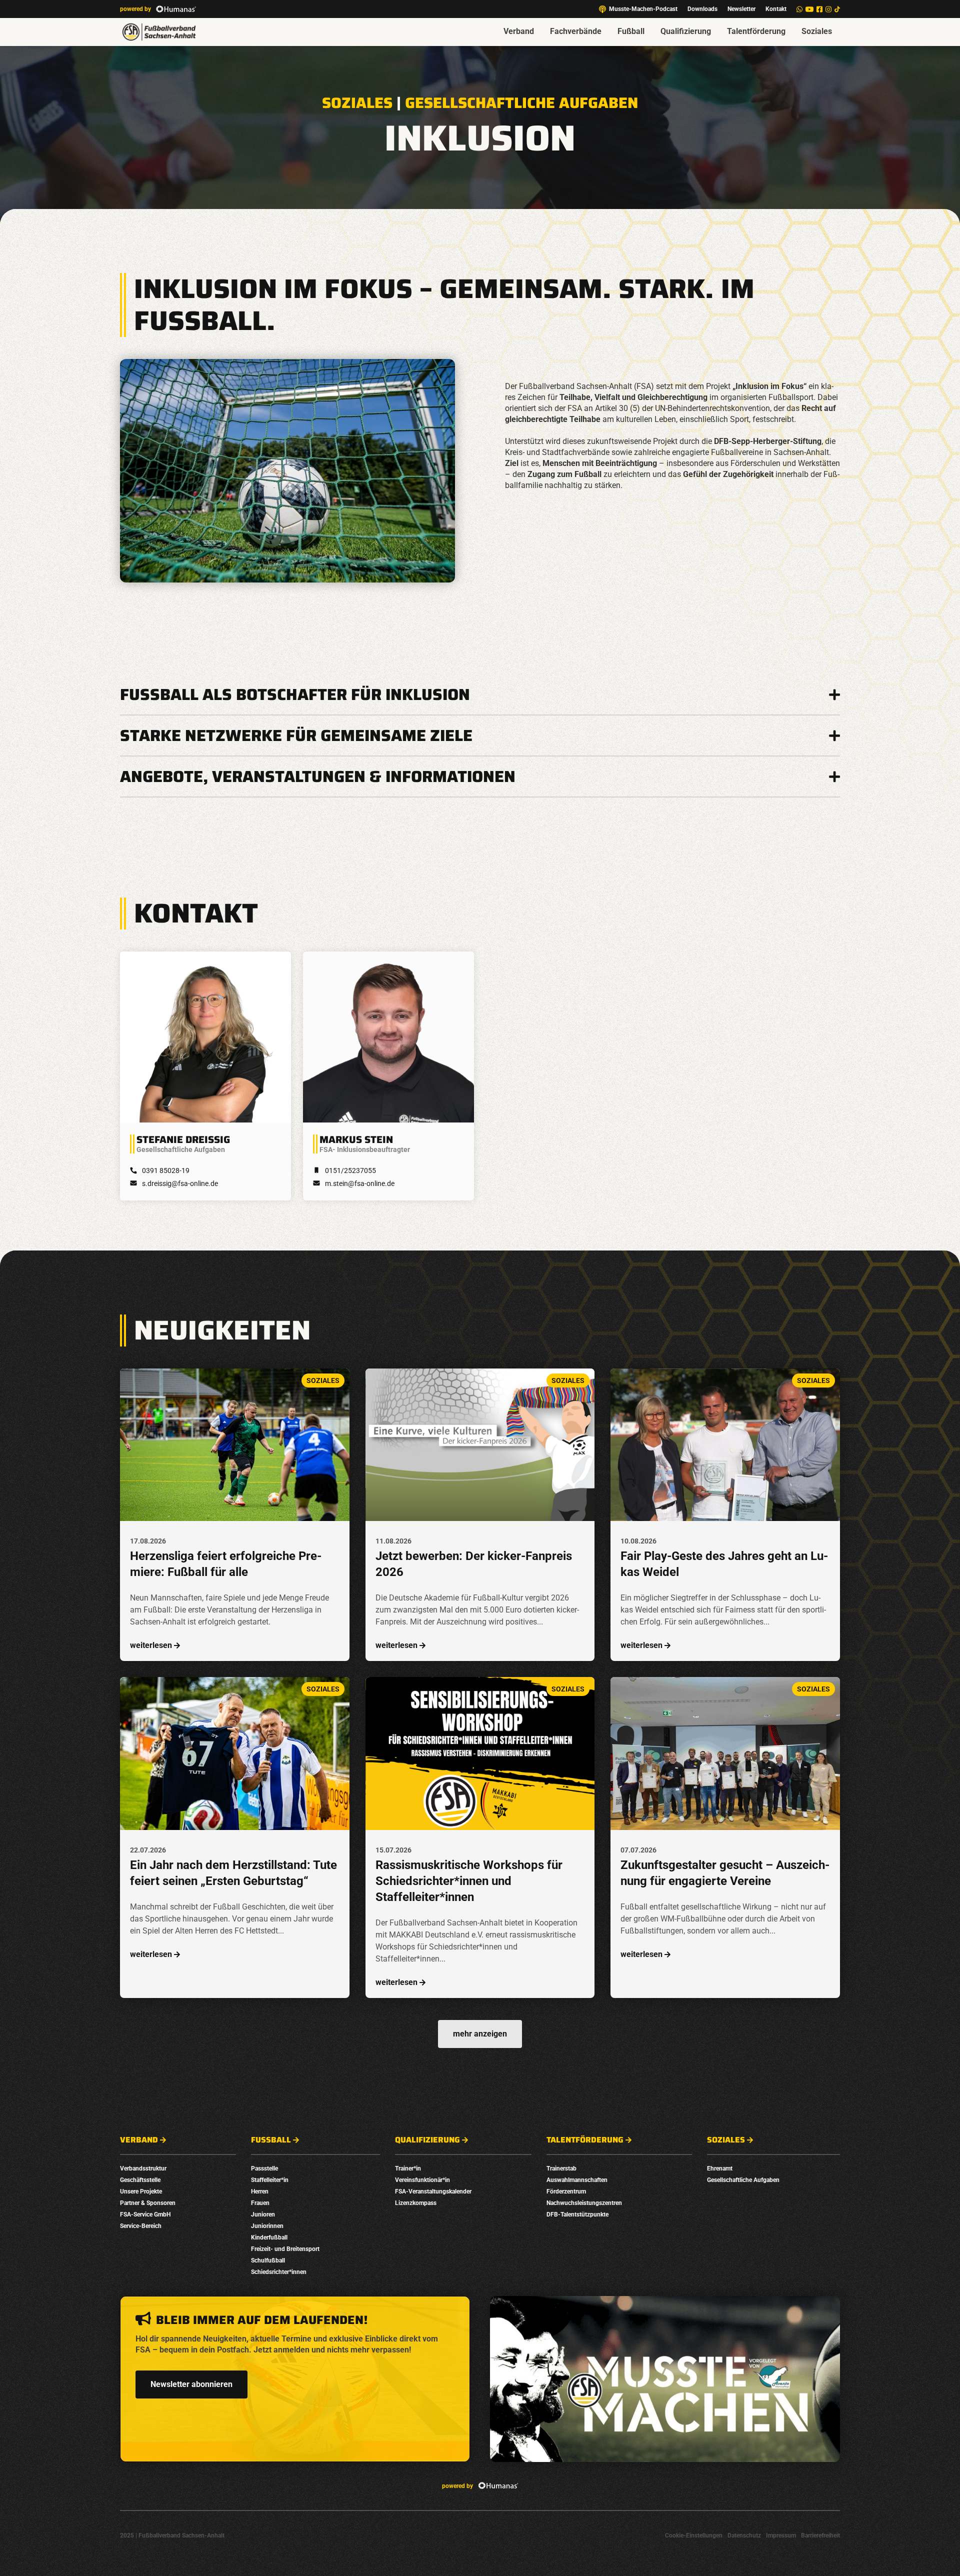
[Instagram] (828, 9)
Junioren (263, 2214)
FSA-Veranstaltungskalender (433, 2191)
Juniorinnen (267, 2226)
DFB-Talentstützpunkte (577, 2214)
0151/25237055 (350, 1170)
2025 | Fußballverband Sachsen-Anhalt (172, 2535)
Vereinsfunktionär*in (422, 2180)
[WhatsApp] (799, 9)
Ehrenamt (720, 2168)
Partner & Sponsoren (148, 2203)
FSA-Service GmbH (145, 2214)
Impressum (781, 2535)
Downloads (702, 9)
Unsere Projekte (141, 2191)
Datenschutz (744, 2535)
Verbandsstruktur (143, 2168)
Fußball (631, 31)
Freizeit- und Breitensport (285, 2249)
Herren (260, 2191)
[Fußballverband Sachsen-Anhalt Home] (159, 32)
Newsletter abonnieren (191, 2384)
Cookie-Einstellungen (694, 2535)
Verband (519, 31)
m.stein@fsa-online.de (360, 1183)
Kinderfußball (269, 2237)
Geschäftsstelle (140, 2180)
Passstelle (264, 2168)
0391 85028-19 (166, 1170)
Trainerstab (561, 2168)
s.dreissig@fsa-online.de (180, 1183)
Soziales (817, 31)
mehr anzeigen (480, 2034)
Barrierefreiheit (820, 2535)
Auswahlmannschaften (577, 2180)
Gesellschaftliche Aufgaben (521, 103)
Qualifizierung (686, 31)
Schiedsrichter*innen (279, 2272)
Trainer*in (408, 2168)
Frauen (260, 2203)
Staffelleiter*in (270, 2180)
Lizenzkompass (416, 2203)
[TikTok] (837, 9)
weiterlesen (151, 1645)
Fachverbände (576, 31)
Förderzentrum (566, 2191)
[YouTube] (809, 9)
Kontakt (776, 9)
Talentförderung (756, 31)
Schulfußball (268, 2260)
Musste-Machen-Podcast (643, 9)
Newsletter (741, 9)
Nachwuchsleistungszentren (584, 2203)
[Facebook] (819, 9)
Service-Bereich (141, 2226)
